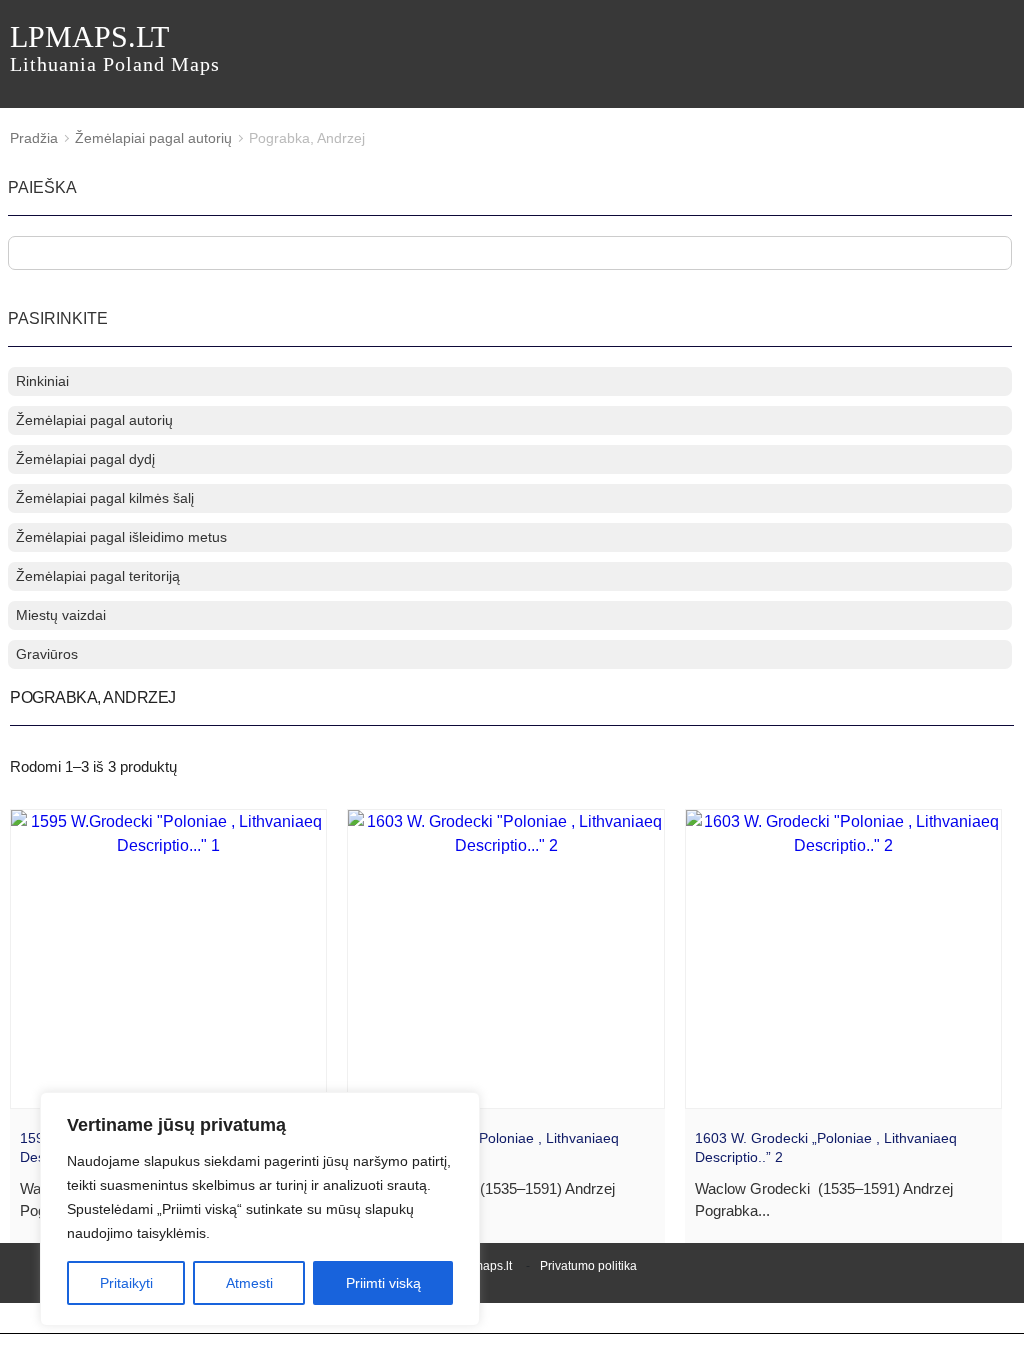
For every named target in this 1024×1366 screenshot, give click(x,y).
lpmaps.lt (115, 47)
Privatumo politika (588, 1266)
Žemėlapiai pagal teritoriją (98, 576)
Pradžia (34, 138)
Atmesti (249, 1283)
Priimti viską (383, 1283)
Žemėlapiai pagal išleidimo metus (121, 537)
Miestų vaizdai (61, 615)
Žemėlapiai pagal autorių (153, 138)
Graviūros (47, 654)
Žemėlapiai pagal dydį (85, 459)
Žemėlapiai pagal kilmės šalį (105, 498)
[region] (260, 1209)
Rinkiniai (42, 381)
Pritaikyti (126, 1283)
